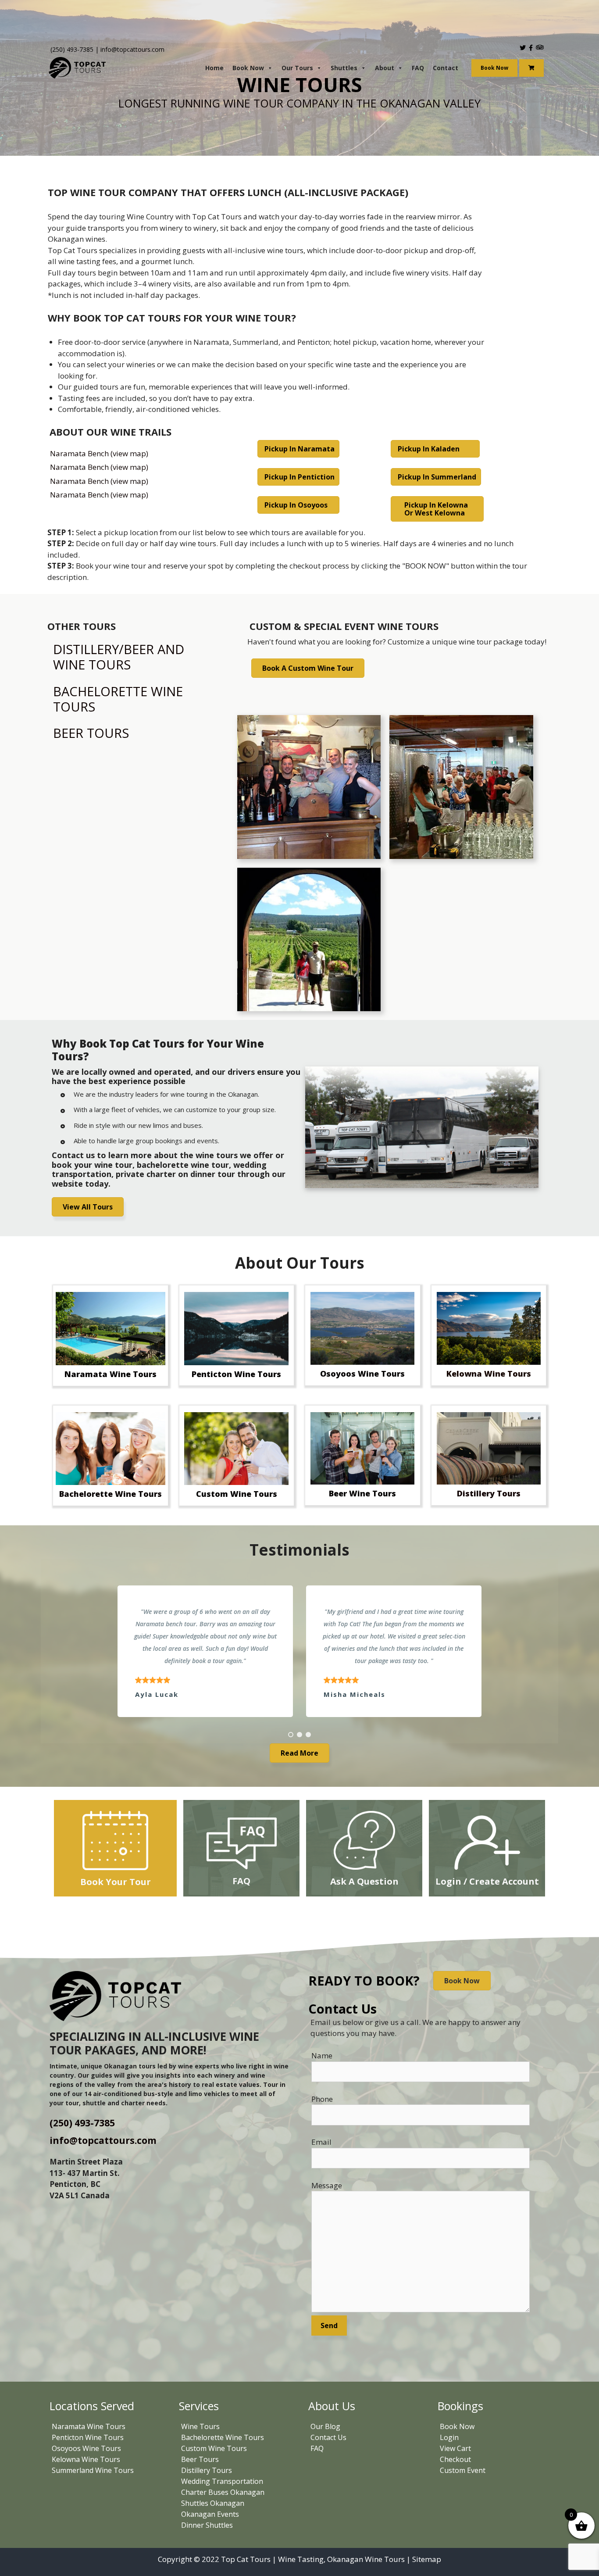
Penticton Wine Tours (88, 2437)
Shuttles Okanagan (213, 2503)
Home (214, 68)
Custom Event (463, 2470)
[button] (291, 1735)
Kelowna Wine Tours (86, 2459)
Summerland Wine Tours (93, 2470)
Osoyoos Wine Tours (86, 2448)
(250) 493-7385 (72, 49)
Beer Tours (200, 2459)
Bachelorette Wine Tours (223, 2437)
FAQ (418, 68)
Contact (446, 68)
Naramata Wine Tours (89, 2426)
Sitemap (427, 2559)
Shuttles (344, 68)
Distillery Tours (207, 2470)
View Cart (455, 2448)
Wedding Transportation (222, 2481)
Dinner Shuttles (207, 2525)
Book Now (248, 68)
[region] (299, 1651)
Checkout (455, 2459)
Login (449, 2437)
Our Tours (297, 68)
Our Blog (325, 2426)
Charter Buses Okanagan (223, 2492)
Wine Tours (200, 2426)
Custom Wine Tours (214, 2448)
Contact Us (328, 2437)
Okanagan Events (210, 2514)
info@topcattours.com (132, 49)
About (385, 68)
